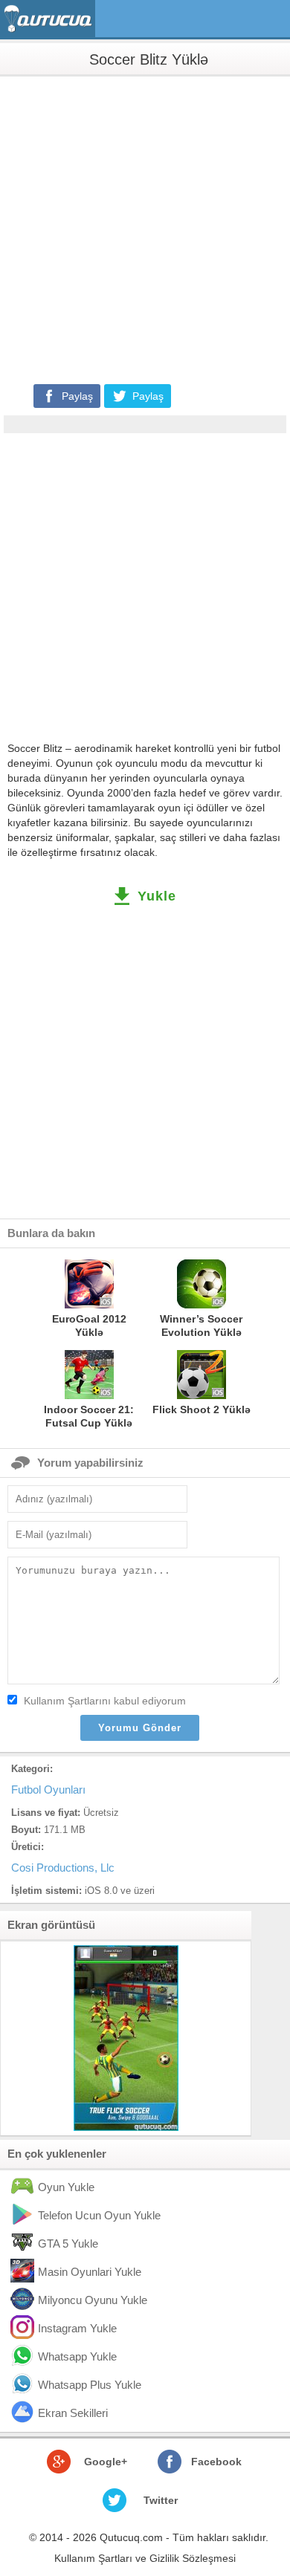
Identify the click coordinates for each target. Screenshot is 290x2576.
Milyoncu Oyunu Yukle (93, 2300)
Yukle (157, 896)
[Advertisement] (145, 229)
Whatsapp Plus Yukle (90, 2385)
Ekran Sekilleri (73, 2413)
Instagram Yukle (77, 2328)
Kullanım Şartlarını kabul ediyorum (105, 1701)
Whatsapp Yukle (77, 2356)
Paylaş (77, 396)
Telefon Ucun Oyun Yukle (99, 2215)
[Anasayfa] (49, 19)
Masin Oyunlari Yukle (90, 2272)
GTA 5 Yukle (68, 2244)
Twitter (161, 2500)
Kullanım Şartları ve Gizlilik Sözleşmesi (145, 2558)
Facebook (216, 2462)
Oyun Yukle (66, 2187)
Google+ (106, 2462)
